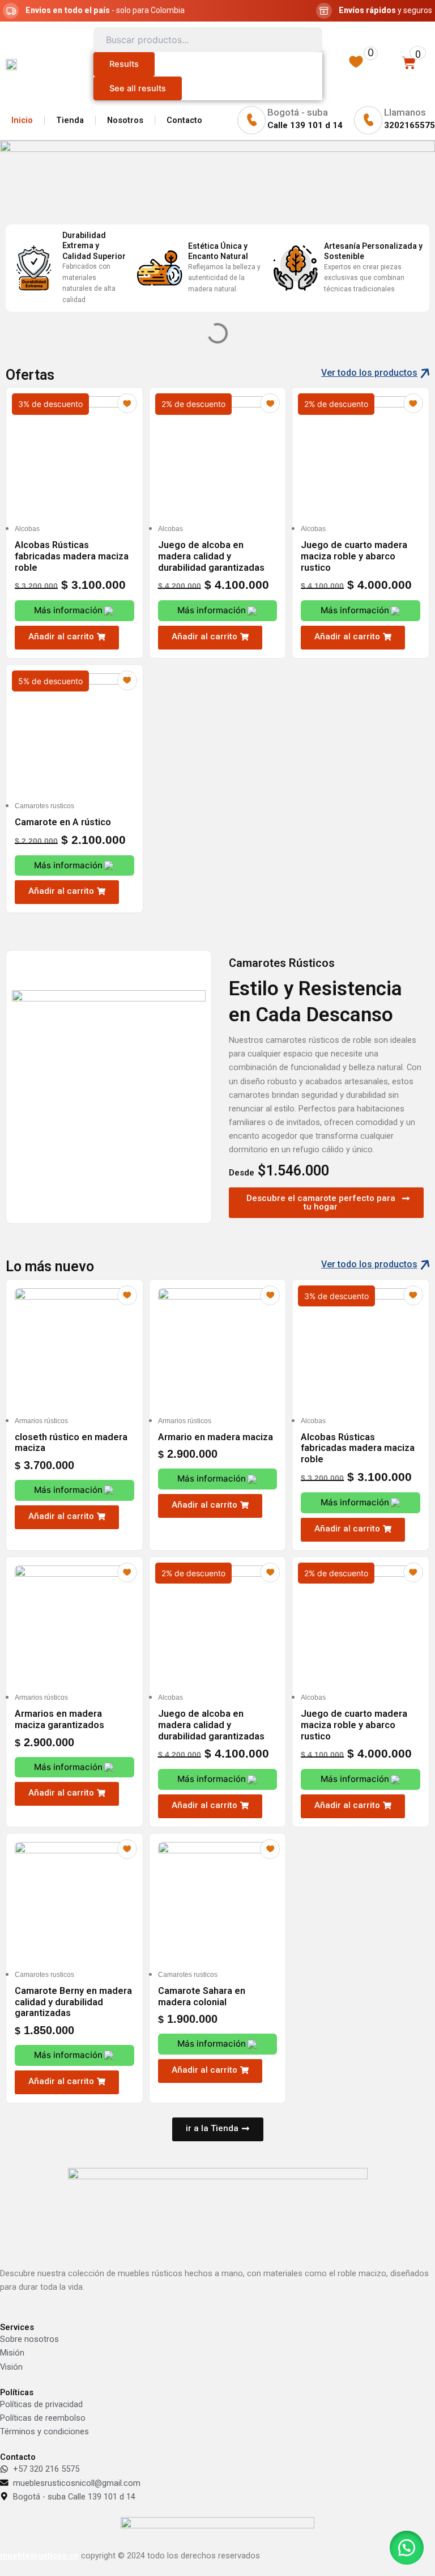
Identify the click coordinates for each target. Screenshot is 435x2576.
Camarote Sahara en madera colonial (202, 1996)
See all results (138, 88)
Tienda (70, 120)
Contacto (184, 120)
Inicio (22, 120)
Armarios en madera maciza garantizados (59, 1719)
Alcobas (27, 529)
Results (124, 64)
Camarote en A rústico (63, 822)
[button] (67, 638)
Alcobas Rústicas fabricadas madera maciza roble (72, 556)
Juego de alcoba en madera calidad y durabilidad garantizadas (211, 556)
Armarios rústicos (41, 1421)
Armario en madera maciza (216, 1437)
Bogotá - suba (298, 112)
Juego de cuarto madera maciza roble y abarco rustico (354, 556)
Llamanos (405, 112)
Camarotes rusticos (44, 806)
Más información (68, 610)
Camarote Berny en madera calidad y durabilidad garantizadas (73, 2002)
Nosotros (125, 120)
